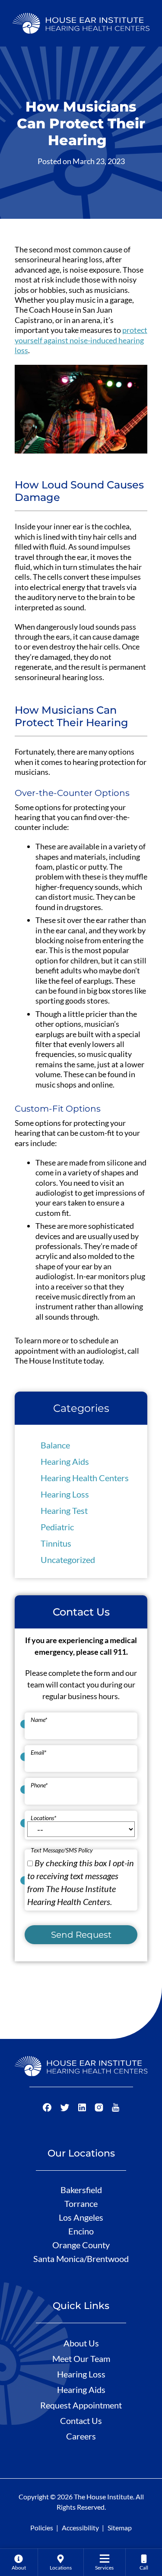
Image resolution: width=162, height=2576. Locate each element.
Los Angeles (81, 2217)
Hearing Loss (65, 1494)
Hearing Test (64, 1510)
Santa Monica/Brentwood (81, 2259)
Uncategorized (68, 1560)
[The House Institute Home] (81, 22)
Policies (42, 2528)
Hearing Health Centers (85, 1478)
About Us (81, 2343)
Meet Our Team (81, 2358)
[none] (19, 2562)
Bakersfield (81, 2190)
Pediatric (57, 1527)
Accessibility (80, 2528)
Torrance (81, 2203)
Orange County (81, 2245)
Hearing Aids (65, 1461)
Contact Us (81, 2421)
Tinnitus (56, 1543)
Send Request (81, 1935)
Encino (81, 2231)
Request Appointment (81, 2405)
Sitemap (120, 2528)
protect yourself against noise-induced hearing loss (81, 340)
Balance (55, 1445)
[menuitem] (19, 2562)
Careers (81, 2436)
